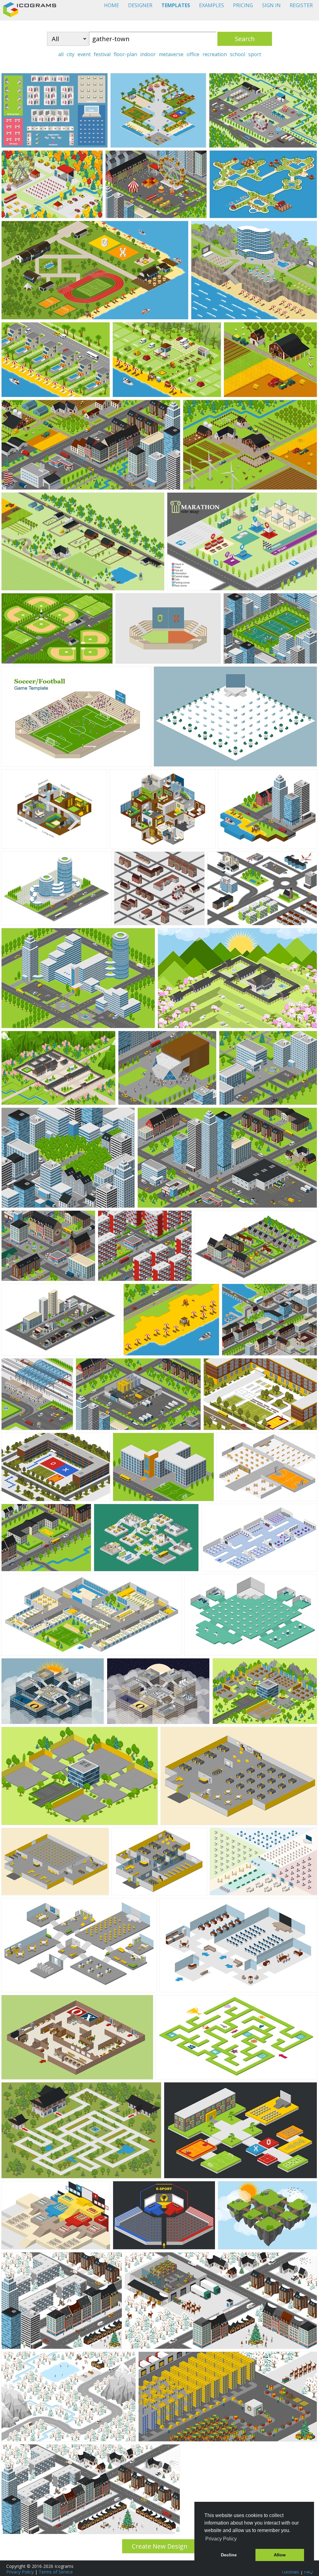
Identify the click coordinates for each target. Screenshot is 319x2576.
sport (255, 54)
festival (102, 54)
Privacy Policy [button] (221, 2539)
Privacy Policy (20, 2572)
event (84, 54)
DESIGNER (140, 5)
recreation (215, 54)
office (193, 54)
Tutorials (290, 2572)
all (61, 54)
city (71, 54)
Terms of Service (56, 2572)
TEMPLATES (176, 5)
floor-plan (125, 54)
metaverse (171, 54)
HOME (112, 5)
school (238, 54)
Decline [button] (229, 2555)
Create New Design (160, 2546)
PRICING (243, 5)
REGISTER (301, 5)
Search (245, 39)
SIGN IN (271, 5)
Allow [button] (280, 2555)
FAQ (308, 2572)
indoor (148, 54)
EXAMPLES (212, 5)
